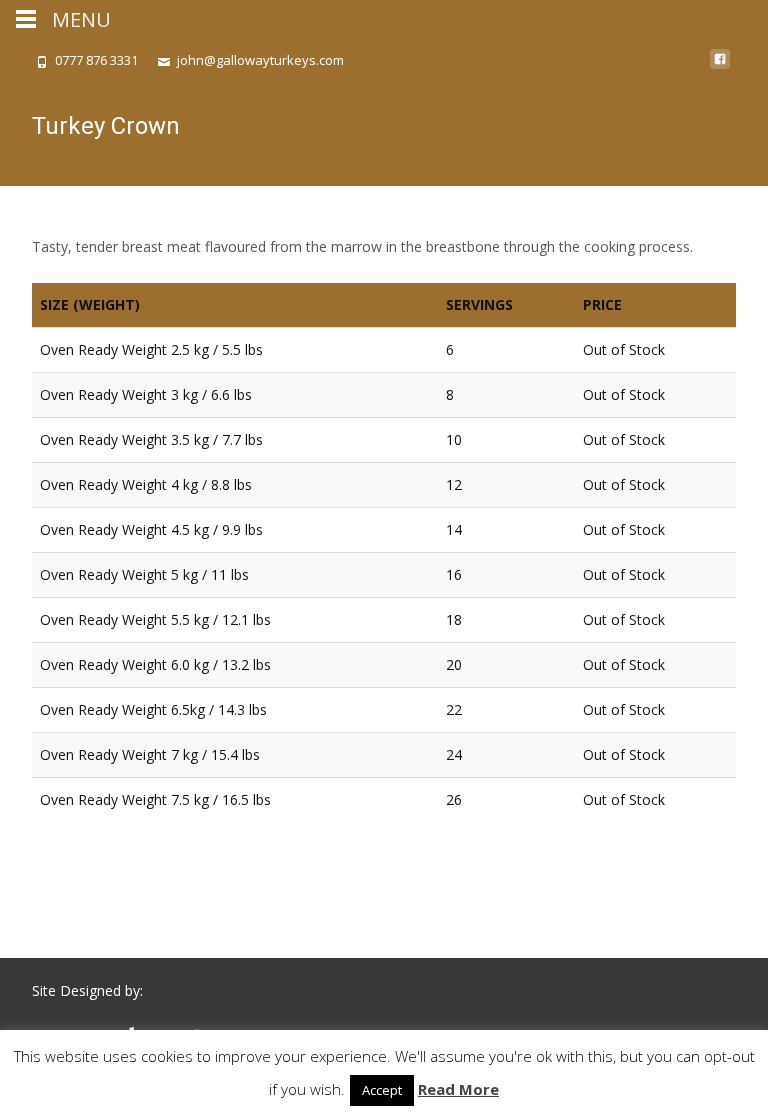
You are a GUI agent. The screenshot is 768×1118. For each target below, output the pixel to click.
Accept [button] (382, 1090)
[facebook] (720, 66)
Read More (458, 1089)
